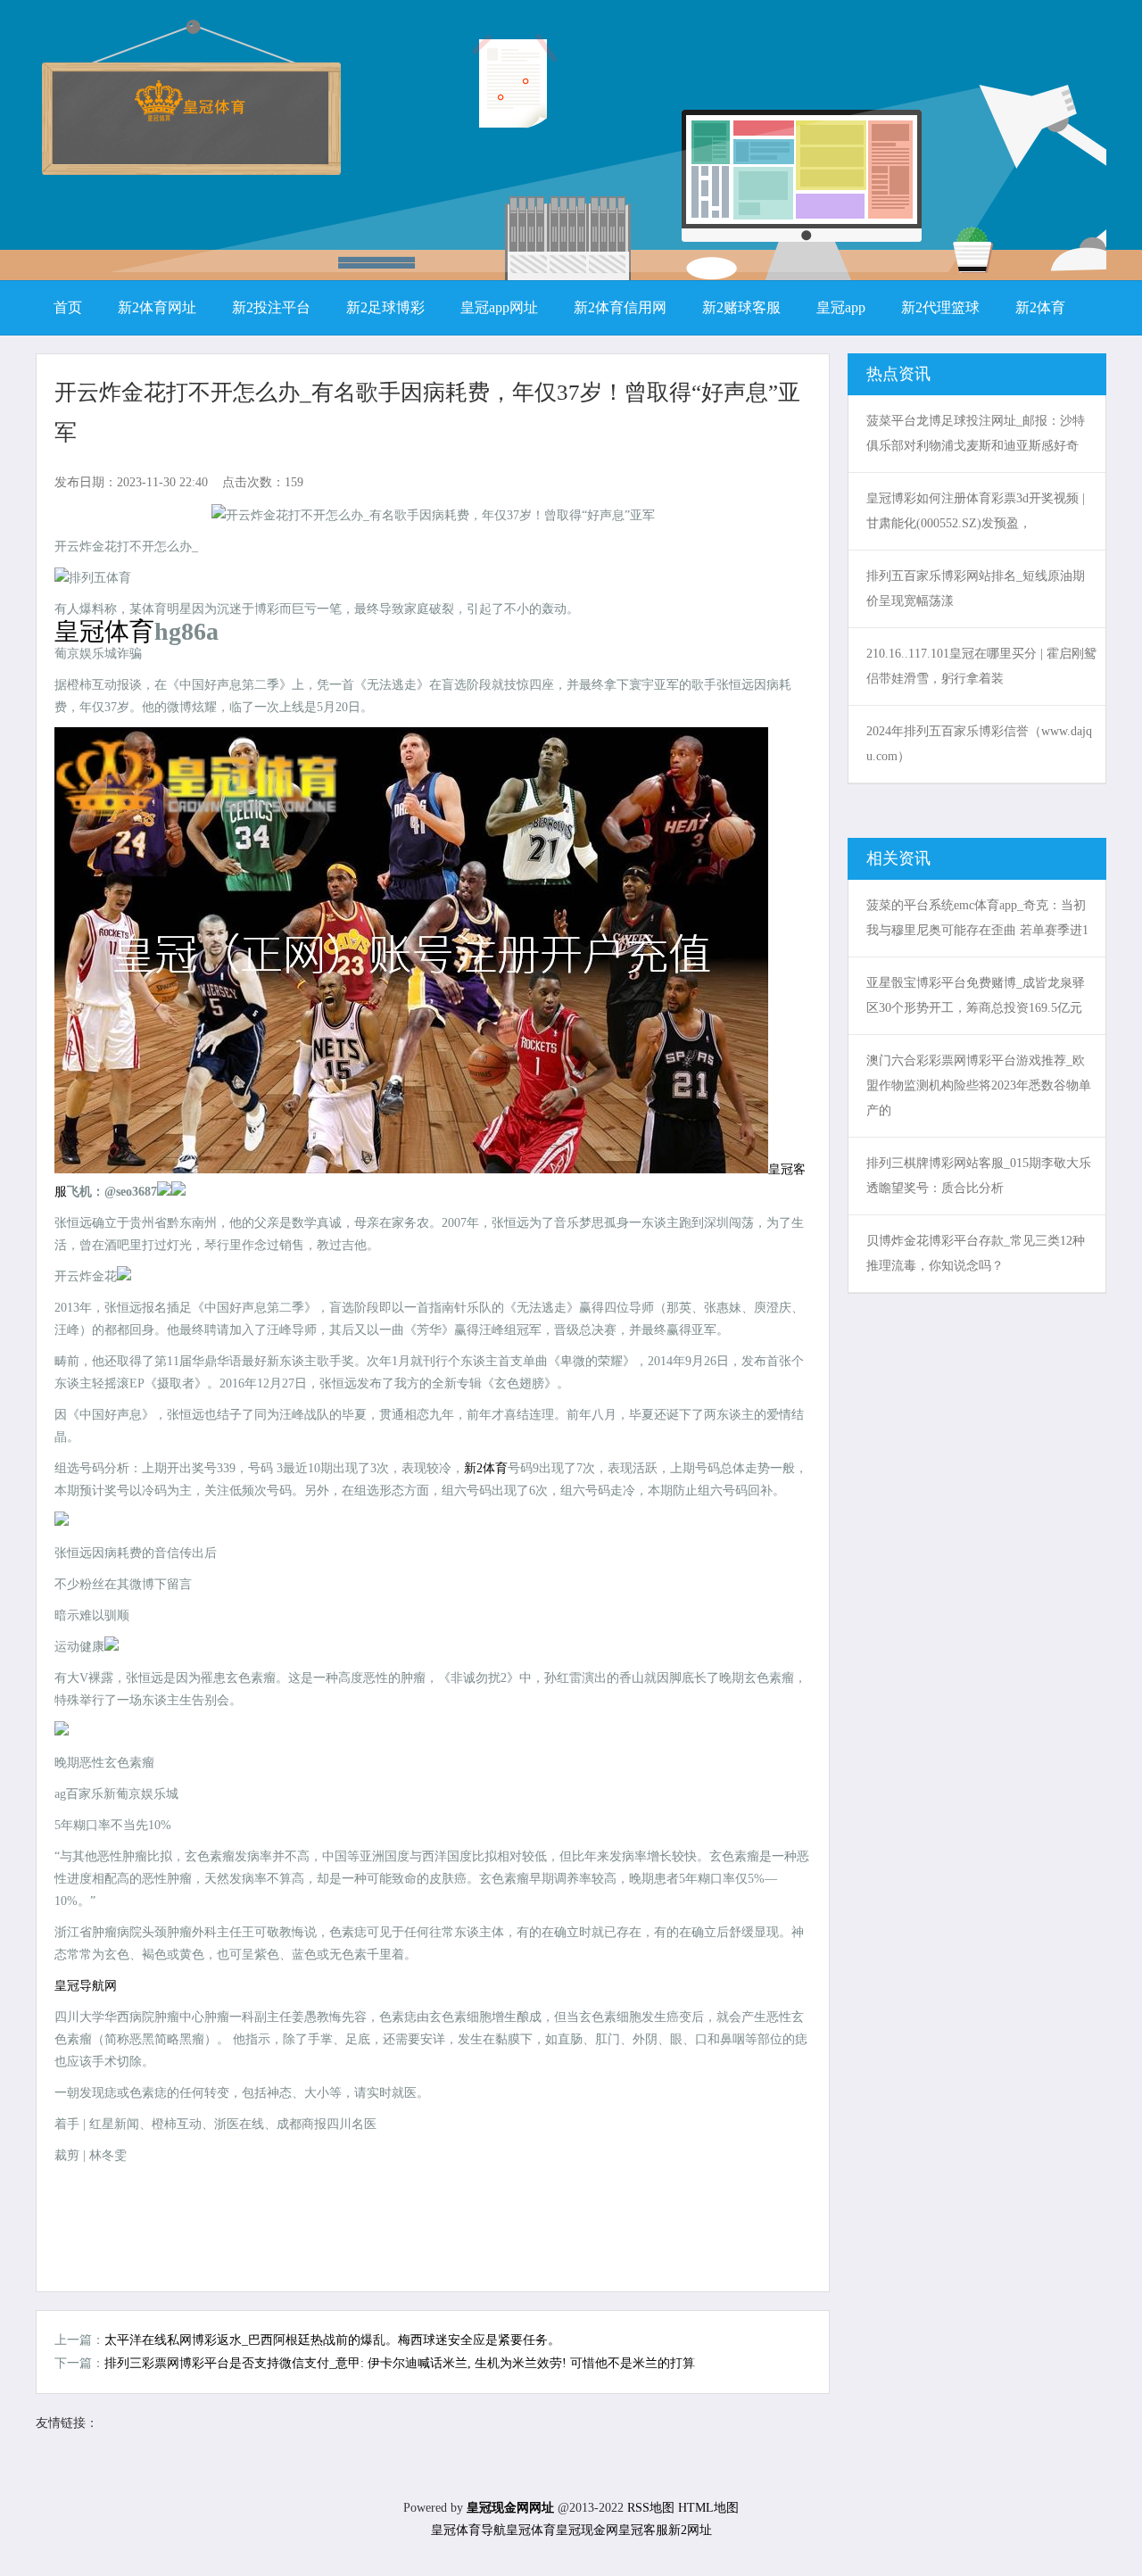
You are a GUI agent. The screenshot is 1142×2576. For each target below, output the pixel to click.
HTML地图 (708, 2508)
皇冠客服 (643, 2530)
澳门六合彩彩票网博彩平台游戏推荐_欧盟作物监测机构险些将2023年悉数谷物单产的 (979, 1085)
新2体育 (486, 1468)
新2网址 (690, 2530)
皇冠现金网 (587, 2530)
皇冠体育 (531, 2530)
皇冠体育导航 (468, 2530)
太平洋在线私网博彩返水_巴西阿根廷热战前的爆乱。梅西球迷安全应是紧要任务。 (332, 2340)
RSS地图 (651, 2508)
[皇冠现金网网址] (190, 116)
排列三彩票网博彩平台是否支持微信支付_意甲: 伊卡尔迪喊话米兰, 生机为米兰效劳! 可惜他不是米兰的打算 (400, 2363)
